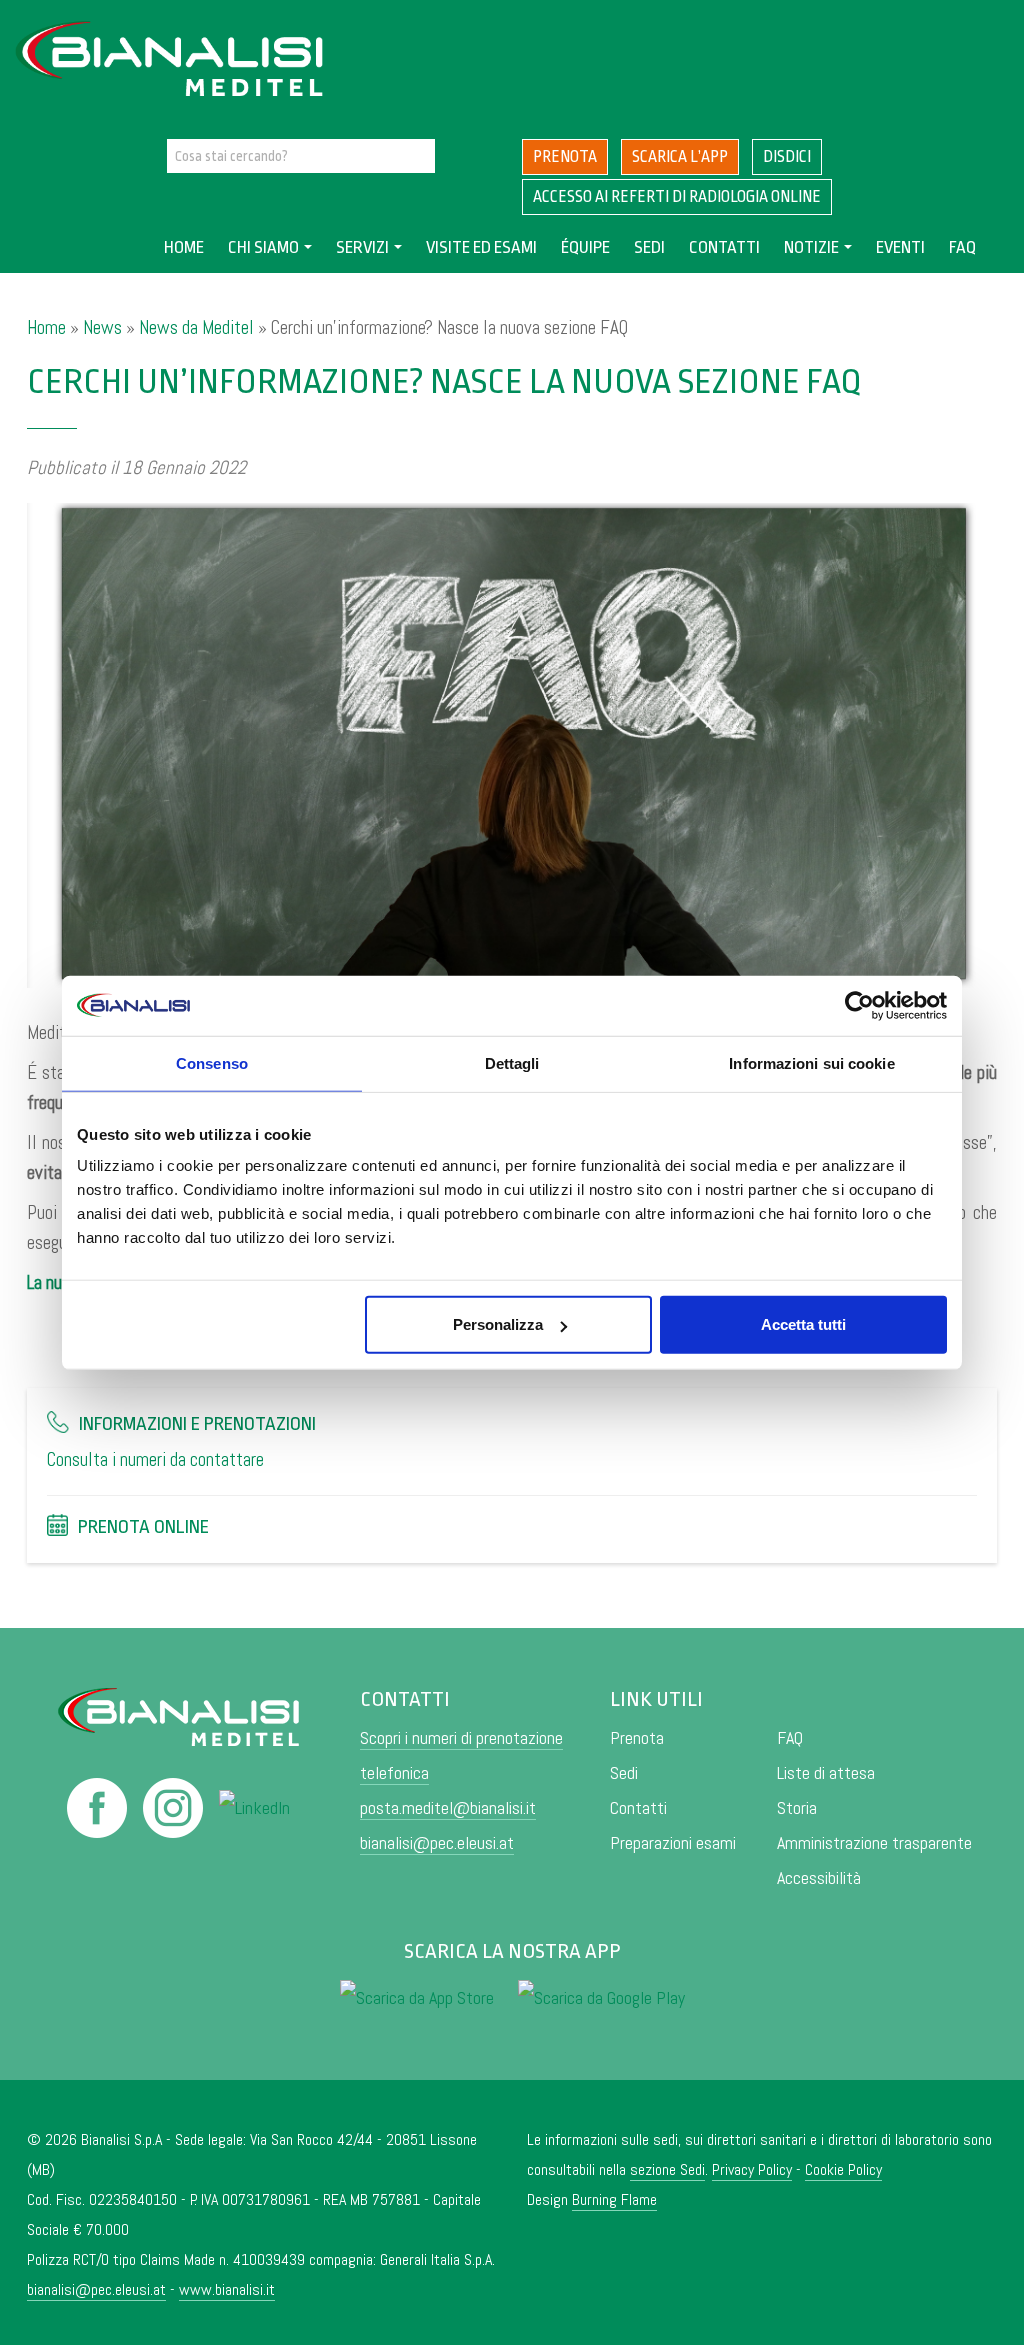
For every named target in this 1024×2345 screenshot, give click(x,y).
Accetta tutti (803, 1324)
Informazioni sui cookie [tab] (811, 1062)
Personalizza (498, 1324)
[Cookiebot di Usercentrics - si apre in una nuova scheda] (859, 1005)
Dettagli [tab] (512, 1062)
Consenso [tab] (212, 1062)
